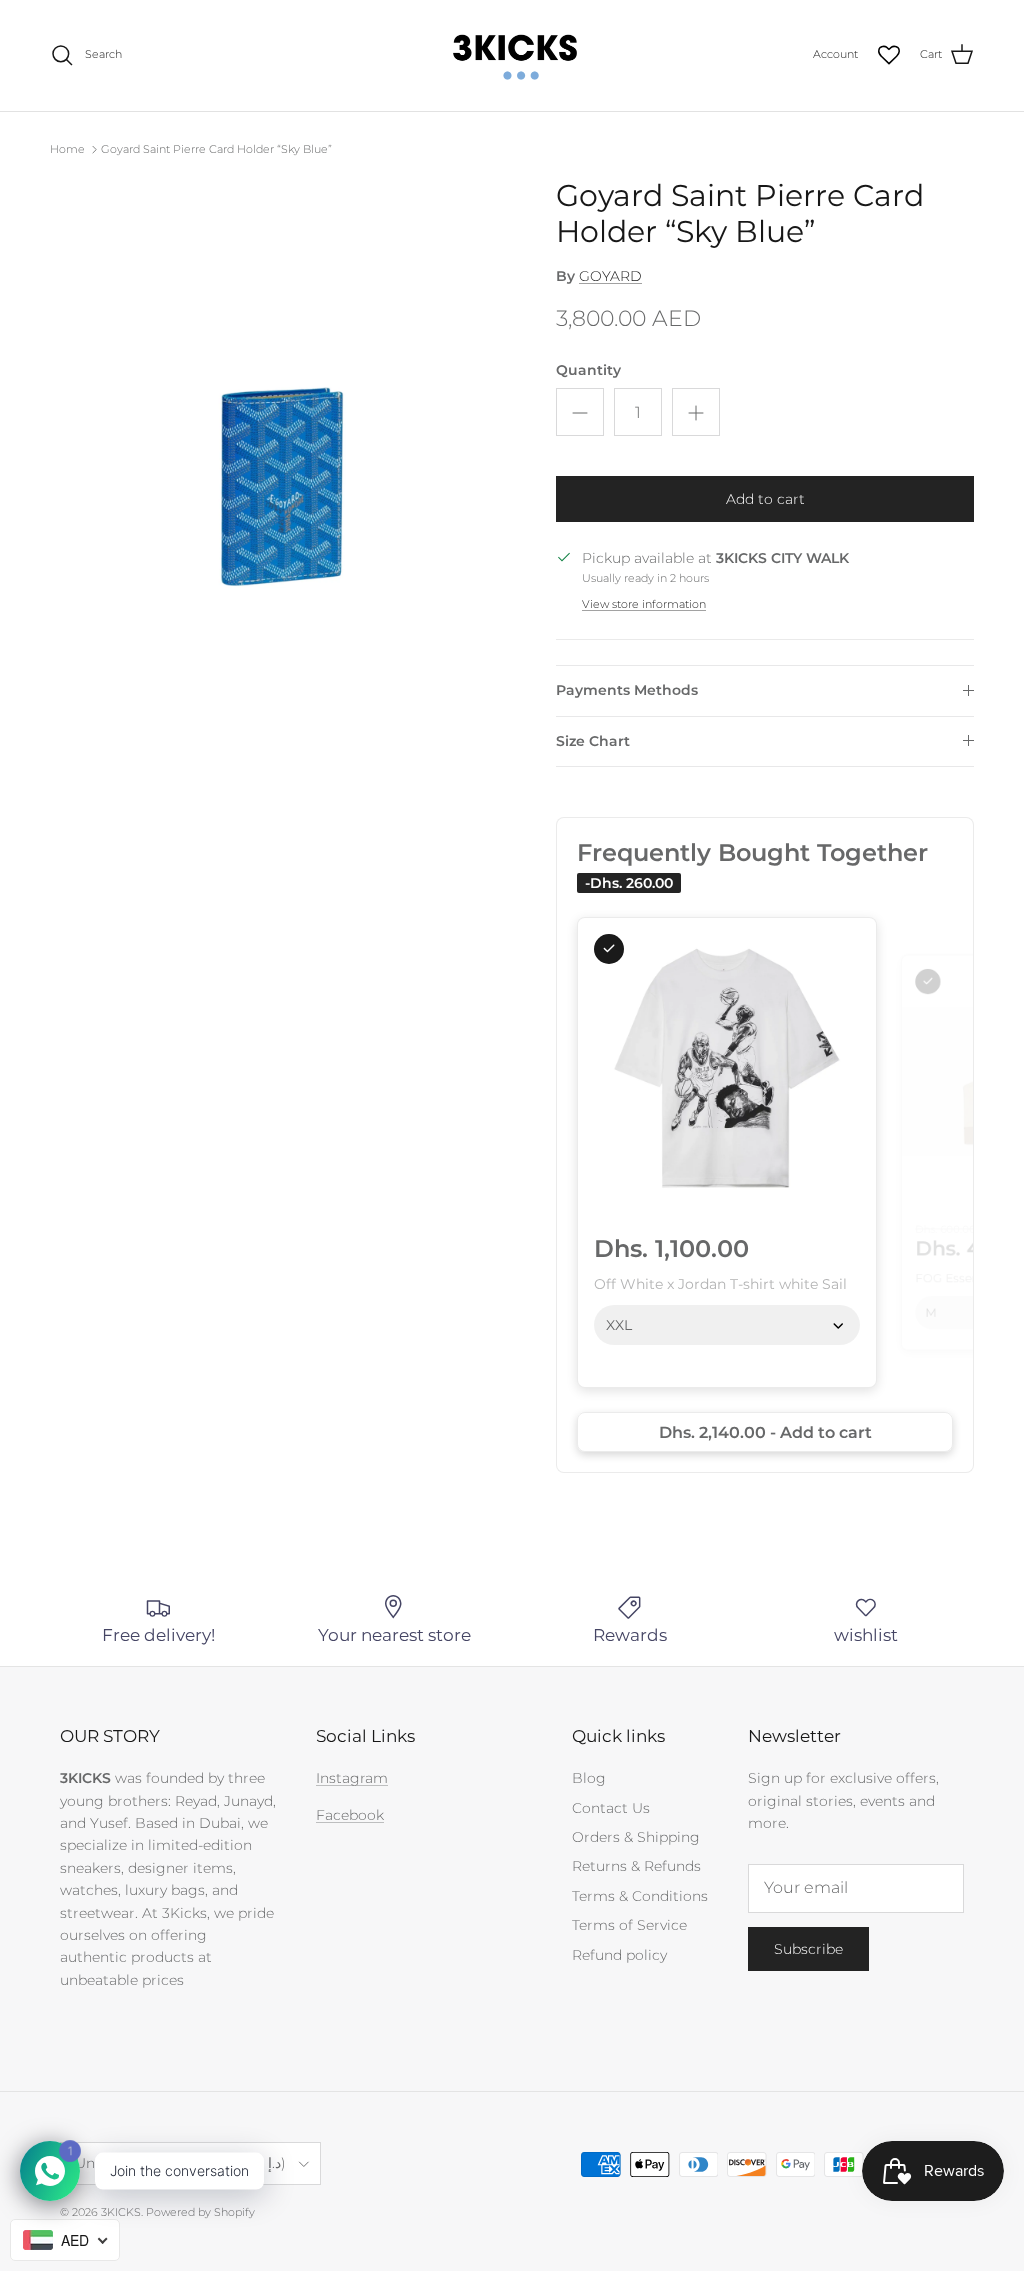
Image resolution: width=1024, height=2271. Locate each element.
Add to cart (765, 499)
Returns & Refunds (636, 1866)
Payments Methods (627, 690)
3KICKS (121, 2212)
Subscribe (808, 1949)
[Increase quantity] (696, 412)
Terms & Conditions (640, 1896)
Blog (589, 1778)
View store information (644, 604)
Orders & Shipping (636, 1837)
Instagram (352, 1778)
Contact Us (611, 1808)
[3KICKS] (512, 55)
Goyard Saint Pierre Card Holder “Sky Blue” (216, 149)
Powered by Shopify (200, 2212)
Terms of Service (629, 1925)
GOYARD (610, 276)
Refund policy (619, 1955)
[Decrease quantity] (580, 412)
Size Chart (593, 741)
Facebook (350, 1815)
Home (67, 149)
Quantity (588, 370)
